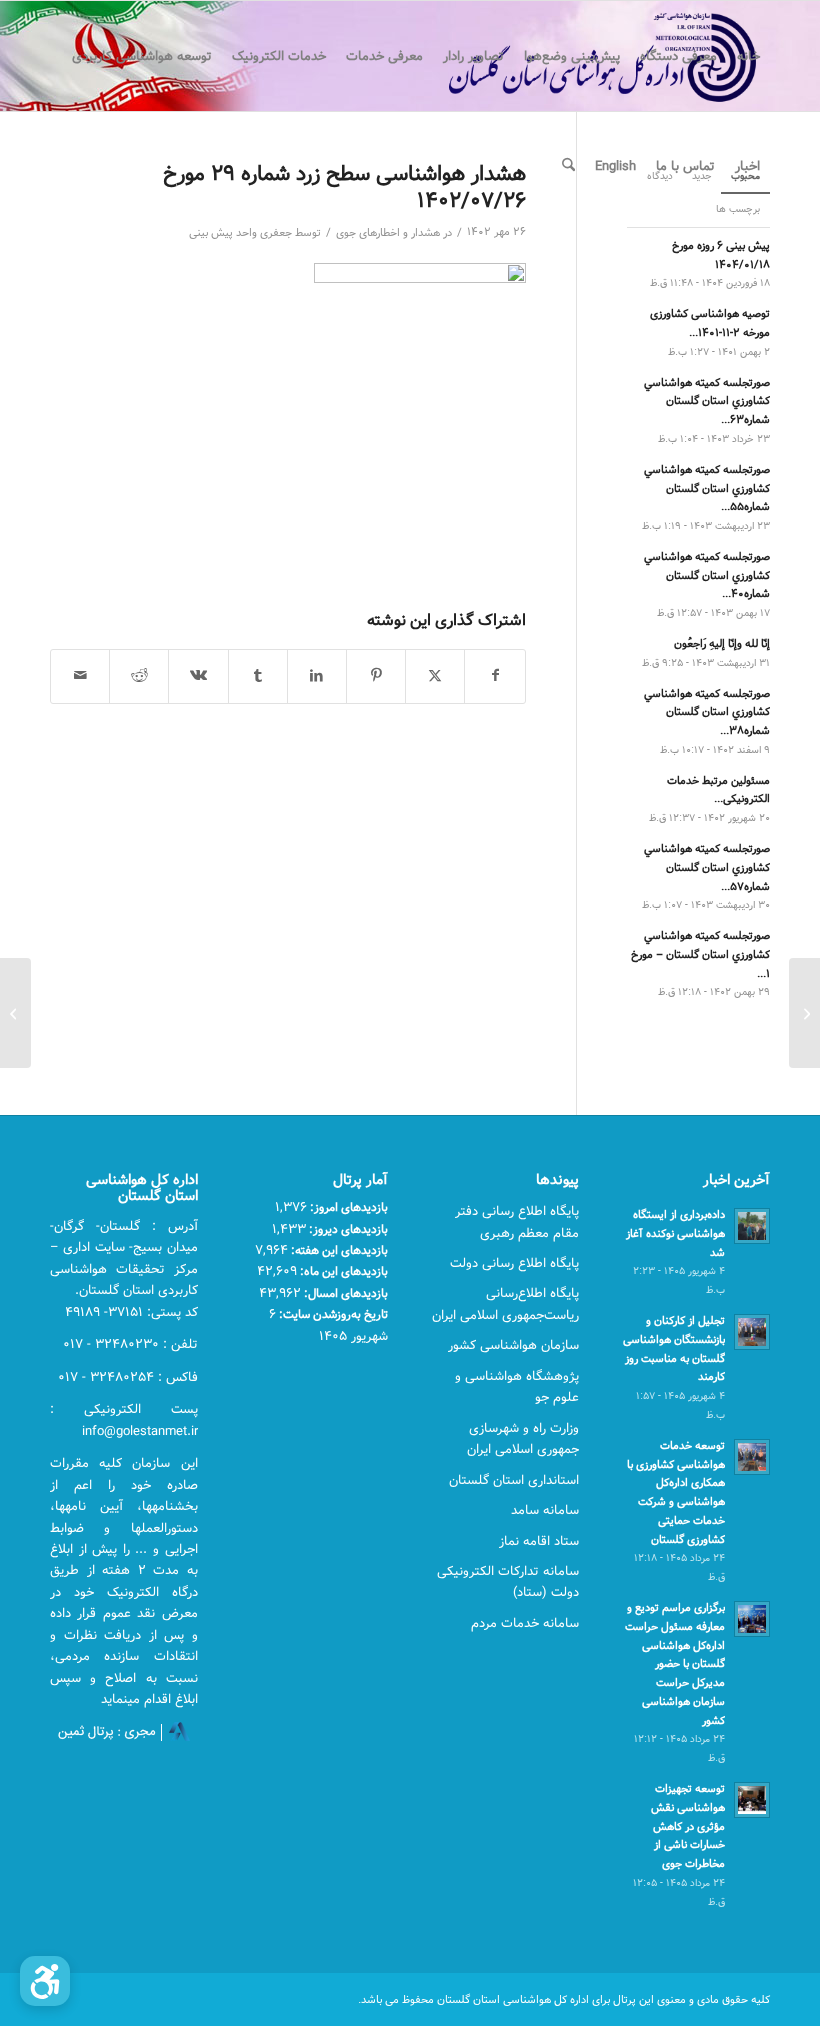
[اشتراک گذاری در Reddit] (139, 676)
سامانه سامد (545, 1510)
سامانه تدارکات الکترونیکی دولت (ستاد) (508, 1581)
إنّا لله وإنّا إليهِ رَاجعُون (722, 643)
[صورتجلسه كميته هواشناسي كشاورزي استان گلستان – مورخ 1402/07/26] (804, 1013)
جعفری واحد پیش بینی (240, 233)
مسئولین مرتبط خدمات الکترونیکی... (718, 790)
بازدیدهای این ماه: (342, 1271)
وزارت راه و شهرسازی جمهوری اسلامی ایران (523, 1438)
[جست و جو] (568, 166)
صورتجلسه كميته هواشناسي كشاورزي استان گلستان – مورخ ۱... (700, 954)
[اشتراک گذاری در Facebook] (494, 676)
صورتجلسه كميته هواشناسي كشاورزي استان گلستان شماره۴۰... (707, 575)
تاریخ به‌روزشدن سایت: (332, 1314)
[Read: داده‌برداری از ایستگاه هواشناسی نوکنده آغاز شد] (752, 1226)
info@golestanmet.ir (140, 1431)
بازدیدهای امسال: (344, 1293)
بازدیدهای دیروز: (347, 1229)
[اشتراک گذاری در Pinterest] (376, 676)
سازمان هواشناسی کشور (513, 1345)
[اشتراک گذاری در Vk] (198, 676)
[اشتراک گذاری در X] (435, 676)
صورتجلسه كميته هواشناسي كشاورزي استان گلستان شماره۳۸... (707, 712)
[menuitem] (748, 56)
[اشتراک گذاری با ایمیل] (80, 676)
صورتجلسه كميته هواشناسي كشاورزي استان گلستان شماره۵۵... (707, 488)
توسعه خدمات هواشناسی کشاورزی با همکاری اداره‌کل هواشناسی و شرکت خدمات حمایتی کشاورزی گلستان (676, 1492)
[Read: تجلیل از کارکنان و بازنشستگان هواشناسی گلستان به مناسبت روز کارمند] (752, 1332)
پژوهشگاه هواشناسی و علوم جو (517, 1386)
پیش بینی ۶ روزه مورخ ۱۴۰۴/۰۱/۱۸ (721, 255)
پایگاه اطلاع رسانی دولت (514, 1263)
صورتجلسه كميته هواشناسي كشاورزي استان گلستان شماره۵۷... (707, 867)
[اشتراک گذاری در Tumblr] (258, 676)
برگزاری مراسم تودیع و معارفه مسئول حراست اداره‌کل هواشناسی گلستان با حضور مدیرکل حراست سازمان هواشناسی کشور (675, 1664)
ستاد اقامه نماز (539, 1541)
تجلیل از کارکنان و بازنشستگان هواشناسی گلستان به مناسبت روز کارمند (674, 1348)
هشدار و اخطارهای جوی (388, 233)
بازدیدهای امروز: (347, 1207)
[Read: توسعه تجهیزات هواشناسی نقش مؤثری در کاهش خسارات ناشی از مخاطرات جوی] (752, 1800)
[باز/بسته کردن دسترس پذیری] (45, 1981)
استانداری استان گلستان (514, 1480)
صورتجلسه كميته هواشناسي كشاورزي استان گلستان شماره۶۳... (707, 401)
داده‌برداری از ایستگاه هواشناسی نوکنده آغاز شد (675, 1233)
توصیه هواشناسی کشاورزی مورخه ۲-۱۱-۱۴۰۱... (710, 323)
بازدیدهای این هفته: (338, 1250)
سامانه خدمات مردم (525, 1623)
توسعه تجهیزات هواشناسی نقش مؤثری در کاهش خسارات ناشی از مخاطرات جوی (688, 1826)
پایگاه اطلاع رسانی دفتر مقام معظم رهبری (517, 1221)
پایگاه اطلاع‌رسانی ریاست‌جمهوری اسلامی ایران (505, 1303)
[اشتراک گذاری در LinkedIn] (317, 676)
